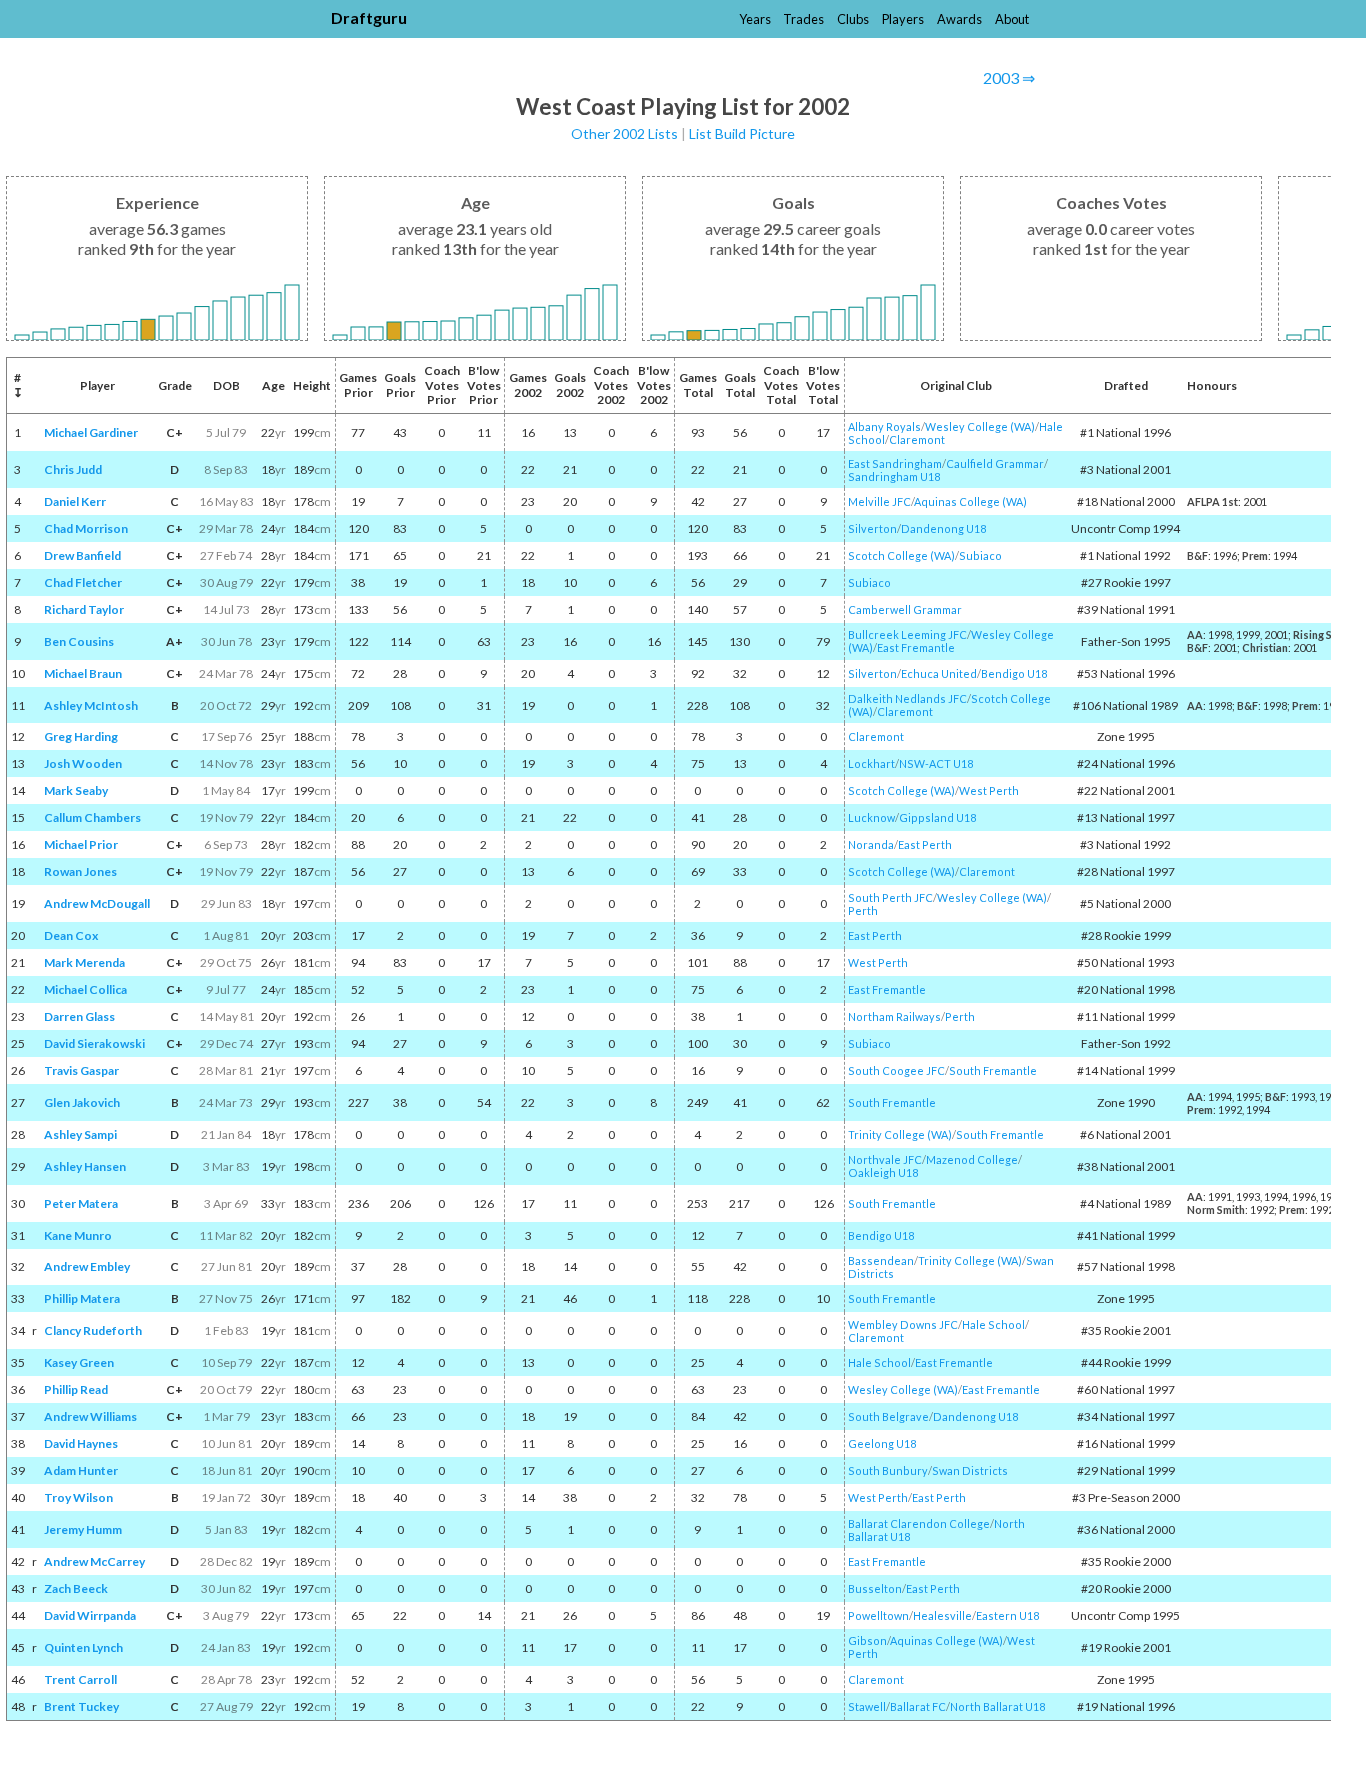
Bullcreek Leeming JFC (907, 634)
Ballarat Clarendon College (919, 1523)
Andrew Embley (87, 1266)
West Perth (989, 790)
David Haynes (81, 1443)
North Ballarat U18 (997, 1706)
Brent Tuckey (81, 1706)
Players (903, 19)
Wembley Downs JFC (903, 1324)
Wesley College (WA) (980, 426)
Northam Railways (894, 1016)
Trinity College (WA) (900, 1134)
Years (755, 19)
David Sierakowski (94, 1043)
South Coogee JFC (896, 1070)
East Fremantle (916, 647)
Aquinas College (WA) (970, 501)
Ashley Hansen (85, 1166)
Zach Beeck (76, 1588)
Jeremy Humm (83, 1529)
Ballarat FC (918, 1706)
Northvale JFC (885, 1159)
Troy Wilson (78, 1497)
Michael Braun (83, 673)
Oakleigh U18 (883, 1172)
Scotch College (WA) (901, 555)
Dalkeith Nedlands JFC (907, 698)
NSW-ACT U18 (936, 763)
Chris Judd (73, 469)
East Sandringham (895, 463)
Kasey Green (79, 1362)
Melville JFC (879, 501)
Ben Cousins (79, 641)
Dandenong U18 (943, 528)
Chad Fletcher (83, 582)
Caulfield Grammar (995, 463)
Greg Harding (81, 736)
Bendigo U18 (1014, 673)
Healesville (942, 1615)
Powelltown (878, 1615)
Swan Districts (970, 1470)
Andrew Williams (90, 1416)
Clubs (853, 19)
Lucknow (871, 817)
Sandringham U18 (894, 476)
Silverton (872, 528)
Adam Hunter (81, 1470)
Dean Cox (71, 935)
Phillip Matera (82, 1298)
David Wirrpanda (90, 1615)
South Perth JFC (890, 897)
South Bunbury (888, 1470)
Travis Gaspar (81, 1070)
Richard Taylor (84, 609)
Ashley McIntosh (91, 705)
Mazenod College (972, 1159)
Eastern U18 (1007, 1615)
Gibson (867, 1640)
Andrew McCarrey (94, 1561)
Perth (863, 910)
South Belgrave (888, 1416)
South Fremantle (993, 1070)
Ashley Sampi (80, 1134)
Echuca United (939, 673)
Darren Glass (79, 1016)
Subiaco (980, 555)
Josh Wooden (83, 763)
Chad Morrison (86, 528)
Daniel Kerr (75, 501)
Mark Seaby (76, 790)
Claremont (917, 439)
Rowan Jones (80, 871)
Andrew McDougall (97, 903)
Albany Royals (884, 426)
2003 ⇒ (1009, 77)
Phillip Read (76, 1389)
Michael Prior (81, 844)
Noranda (871, 844)
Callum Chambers (92, 817)
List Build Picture (742, 133)
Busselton (875, 1588)
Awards (959, 19)
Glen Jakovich (82, 1102)
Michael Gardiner (91, 432)
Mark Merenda (84, 962)
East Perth (925, 844)
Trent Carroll (80, 1679)
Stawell (867, 1706)
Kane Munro (78, 1235)
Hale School (993, 1324)
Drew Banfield (82, 555)
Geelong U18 (882, 1443)
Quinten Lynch (83, 1647)
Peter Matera (81, 1203)
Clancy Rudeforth (93, 1330)
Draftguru (369, 17)
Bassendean (881, 1260)
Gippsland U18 (937, 817)
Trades (803, 19)
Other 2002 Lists (624, 133)
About (1012, 19)
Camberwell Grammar (905, 609)
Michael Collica (85, 989)
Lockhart (871, 763)
